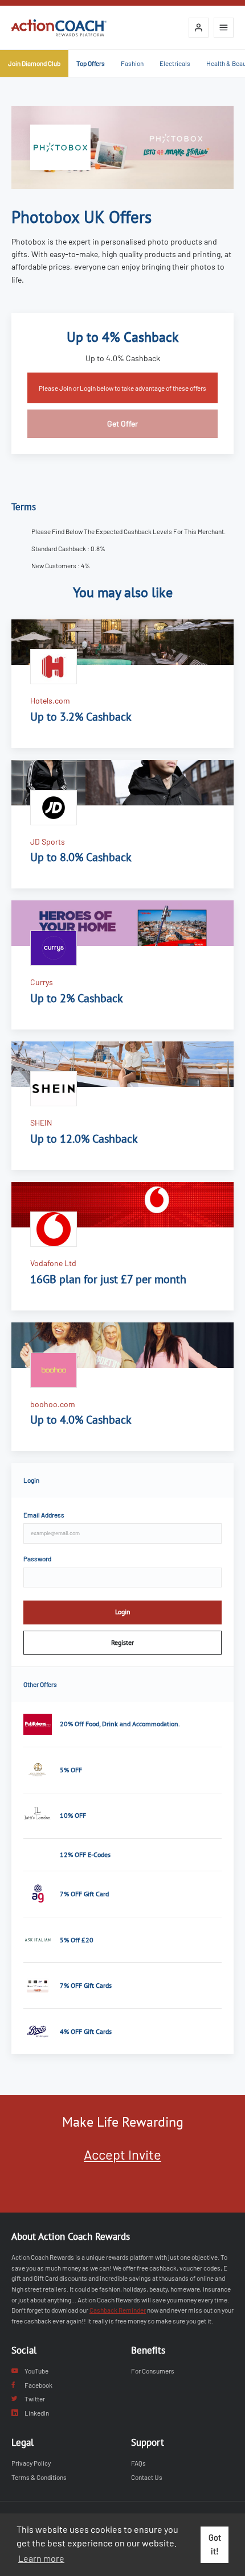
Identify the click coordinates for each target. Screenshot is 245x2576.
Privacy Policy (31, 2463)
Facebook (38, 2385)
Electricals (175, 63)
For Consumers (153, 2371)
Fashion (132, 63)
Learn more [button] (41, 2558)
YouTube (36, 2371)
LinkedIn (37, 2413)
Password (37, 1558)
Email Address (44, 1515)
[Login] (199, 28)
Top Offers (91, 63)
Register (122, 1642)
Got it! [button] (215, 2544)
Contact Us (147, 2477)
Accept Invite (122, 2154)
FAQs (138, 2463)
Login (123, 1612)
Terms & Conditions (39, 2477)
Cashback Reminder (118, 2310)
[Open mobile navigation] (224, 28)
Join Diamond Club (34, 63)
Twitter (35, 2399)
